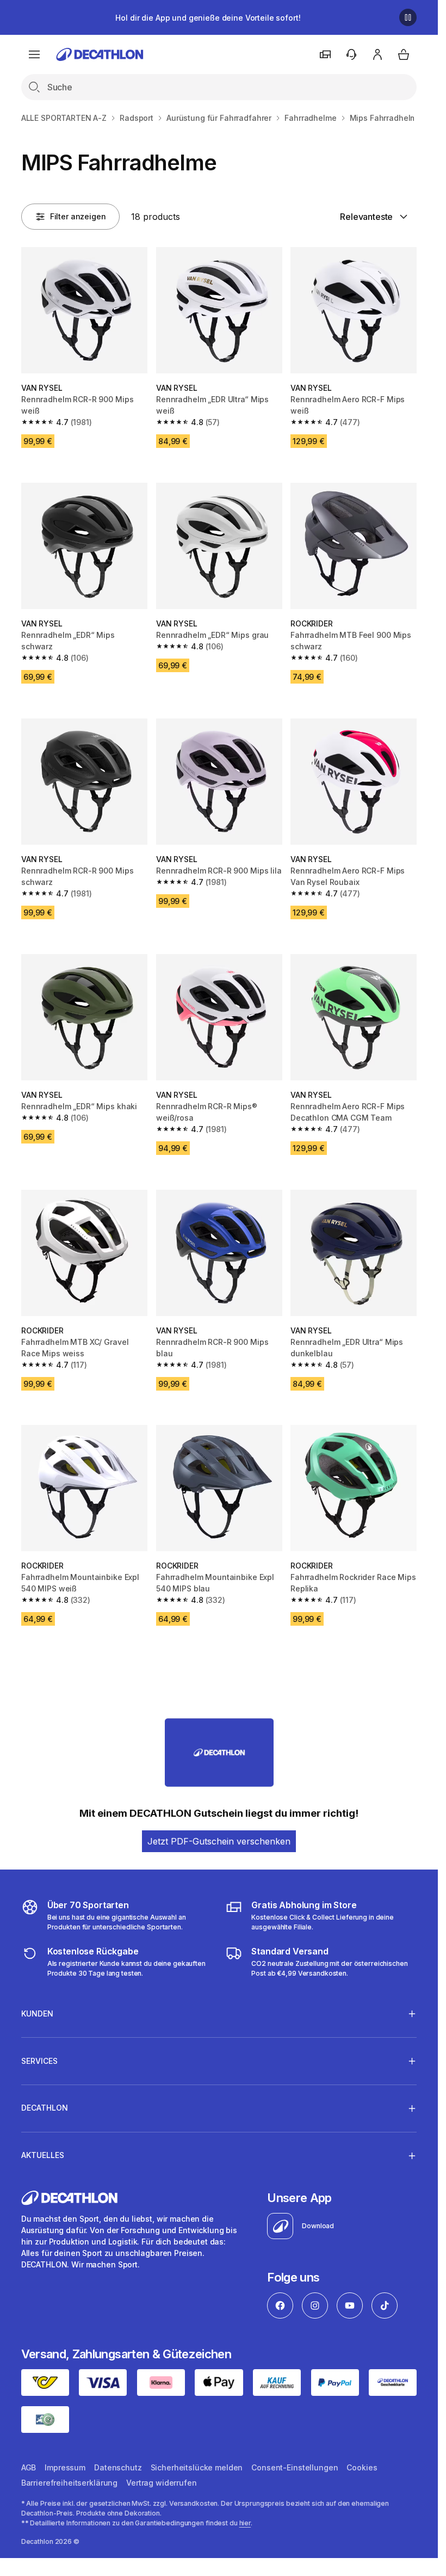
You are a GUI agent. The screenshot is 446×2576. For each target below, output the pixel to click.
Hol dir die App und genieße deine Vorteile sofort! (208, 18)
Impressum (65, 2467)
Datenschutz (118, 2467)
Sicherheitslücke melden (197, 2467)
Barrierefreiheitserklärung (69, 2483)
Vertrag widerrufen (161, 2483)
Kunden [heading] (37, 2014)
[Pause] (408, 17)
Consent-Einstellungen (295, 2467)
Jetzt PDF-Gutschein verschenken (219, 1841)
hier (245, 2523)
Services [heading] (39, 2061)
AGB (29, 2467)
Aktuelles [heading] (43, 2155)
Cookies (362, 2467)
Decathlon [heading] (45, 2108)
